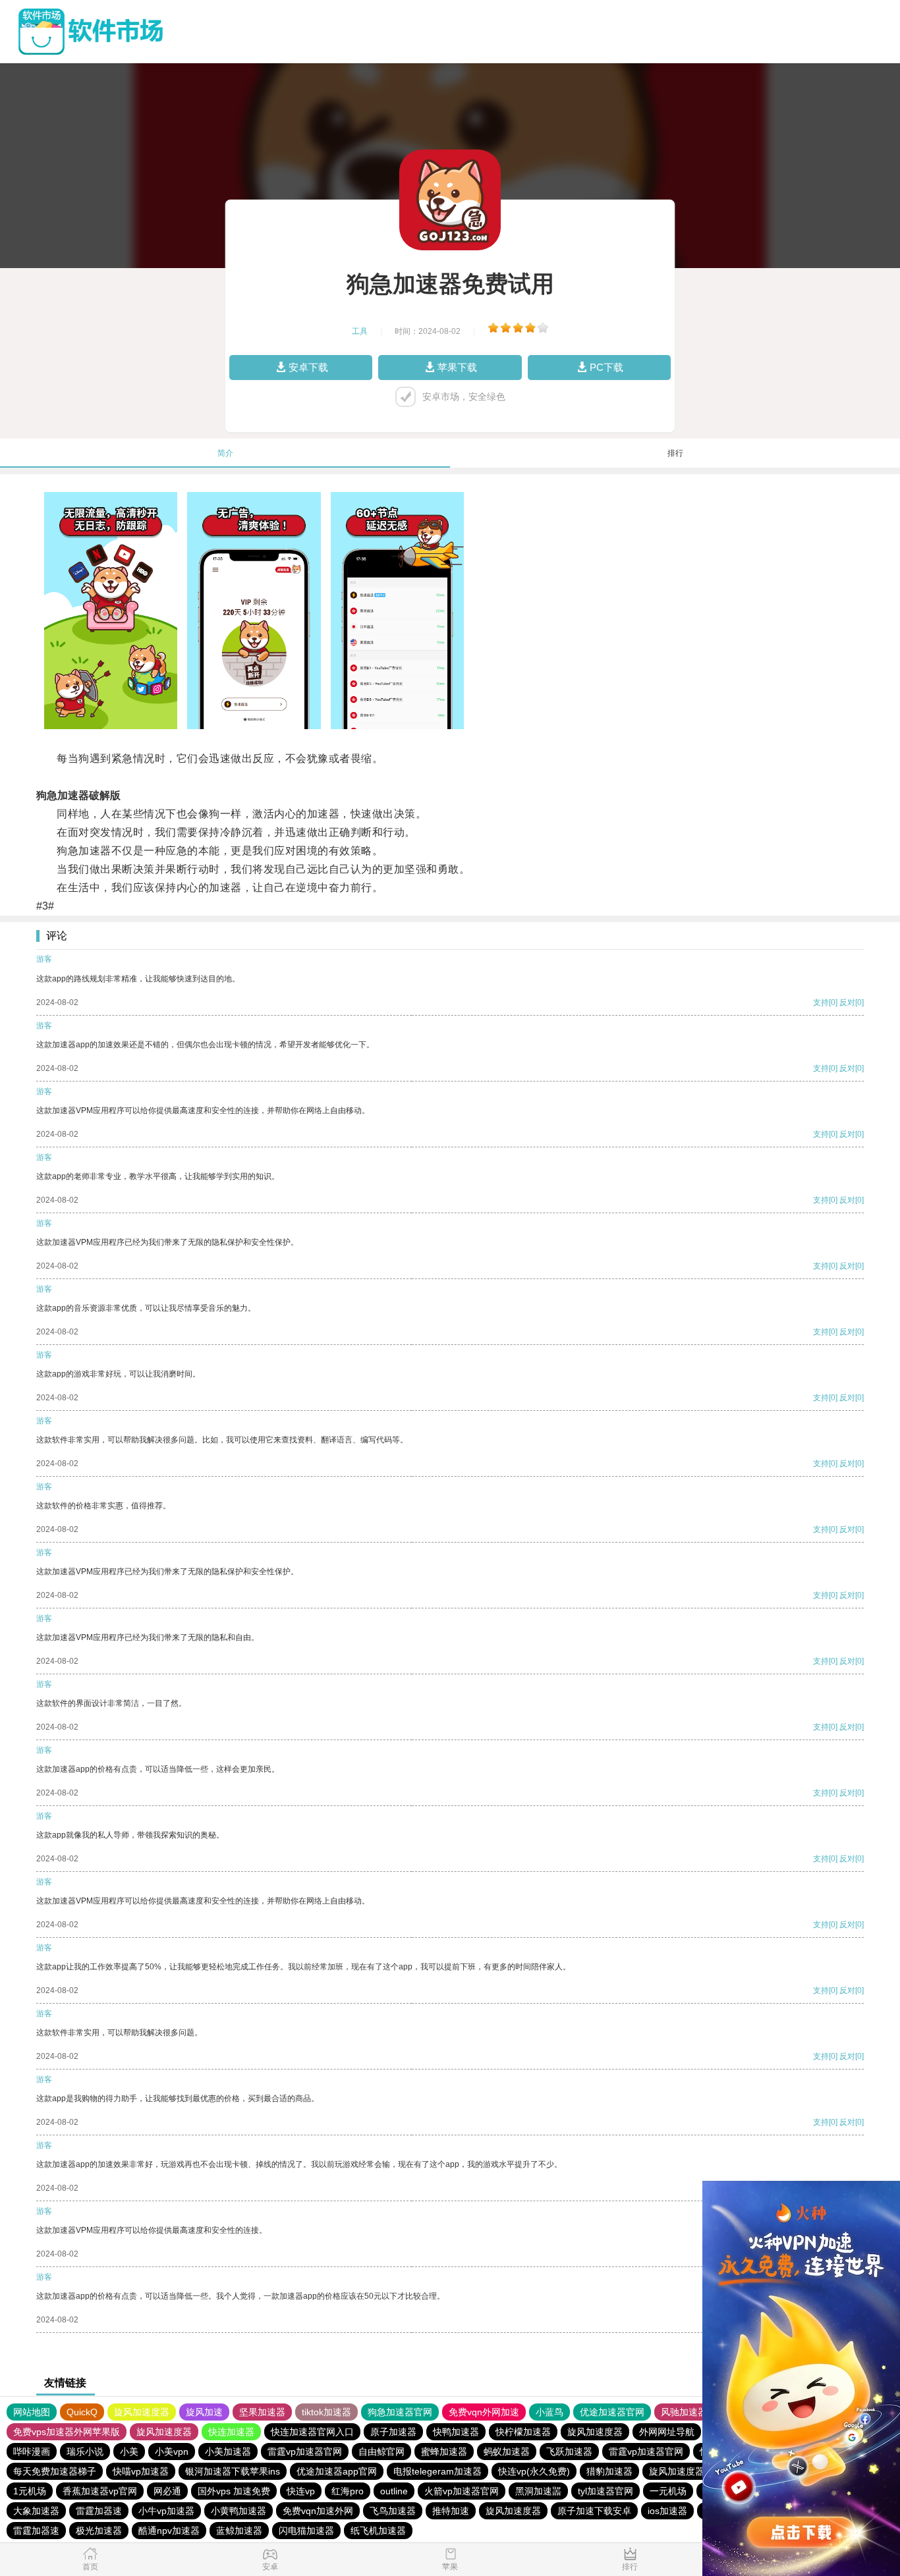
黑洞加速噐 (538, 2491)
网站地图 (32, 2412)
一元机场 (668, 2491)
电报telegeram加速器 (437, 2471)
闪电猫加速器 (306, 2531)
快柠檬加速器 (523, 2432)
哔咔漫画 (32, 2452)
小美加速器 (228, 2452)
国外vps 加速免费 (234, 2491)
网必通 (167, 2491)
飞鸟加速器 (393, 2511)
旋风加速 (204, 2412)
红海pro (348, 2491)
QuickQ (82, 2412)
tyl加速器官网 (605, 2491)
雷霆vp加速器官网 (305, 2452)
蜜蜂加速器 (444, 2452)
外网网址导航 (667, 2432)
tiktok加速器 (326, 2412)
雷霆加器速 (99, 2511)
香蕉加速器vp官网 (100, 2491)
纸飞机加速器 (378, 2531)
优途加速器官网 (612, 2412)
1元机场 (30, 2491)
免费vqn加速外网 (318, 2511)
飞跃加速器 (569, 2452)
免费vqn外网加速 (484, 2412)
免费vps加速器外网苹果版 (67, 2432)
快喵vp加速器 (141, 2471)
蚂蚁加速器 (507, 2452)
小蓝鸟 (549, 2412)
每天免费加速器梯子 (55, 2471)
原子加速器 (393, 2432)
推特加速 (451, 2511)
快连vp (301, 2491)
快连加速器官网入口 (312, 2432)
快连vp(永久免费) (534, 2471)
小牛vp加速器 (166, 2511)
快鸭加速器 (456, 2432)
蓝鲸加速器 (239, 2531)
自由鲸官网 (381, 2452)
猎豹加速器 (609, 2471)
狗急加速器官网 (400, 2412)
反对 (847, 1002)
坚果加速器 (262, 2412)
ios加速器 (667, 2511)
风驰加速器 (684, 2412)
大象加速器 (36, 2511)
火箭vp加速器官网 (462, 2491)
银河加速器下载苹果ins (233, 2471)
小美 (129, 2452)
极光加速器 (99, 2531)
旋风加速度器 (142, 2412)
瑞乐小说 (85, 2452)
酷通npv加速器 (169, 2531)
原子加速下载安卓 (594, 2511)
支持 (821, 1002)
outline (394, 2491)
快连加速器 (231, 2432)
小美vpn (172, 2452)
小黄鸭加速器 (239, 2511)
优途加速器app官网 (337, 2471)
